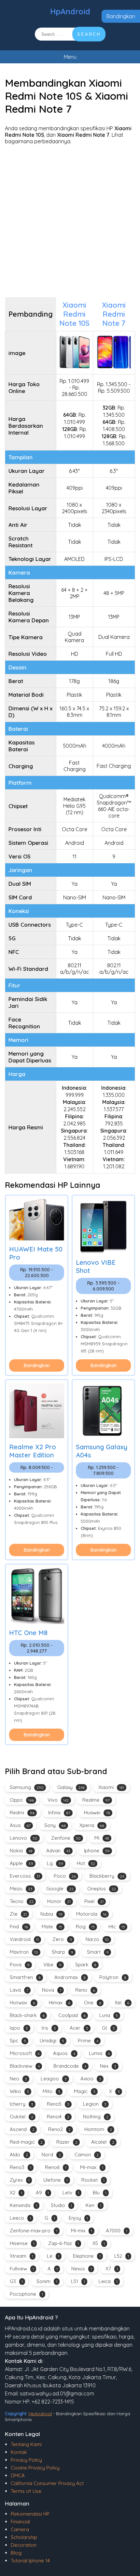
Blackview (25, 2066)
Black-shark (27, 2015)
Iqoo (19, 2028)
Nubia (51, 1914)
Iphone (97, 1851)
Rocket (93, 2180)
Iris (49, 2028)
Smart (98, 1952)
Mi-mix (82, 2231)
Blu (100, 2193)
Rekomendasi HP (30, 2514)
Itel (122, 2003)
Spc (18, 2041)
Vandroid (24, 1939)
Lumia (99, 2053)
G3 (16, 2281)
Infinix (59, 1813)
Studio (61, 2205)
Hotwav (22, 2003)
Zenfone (66, 1838)
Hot (86, 1863)
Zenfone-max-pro (34, 2231)
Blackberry (107, 1876)
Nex (108, 2066)
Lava (19, 1990)
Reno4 (58, 2117)
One (93, 2003)
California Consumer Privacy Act (47, 2483)
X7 (112, 2269)
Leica (108, 2281)
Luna (109, 2015)
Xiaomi (111, 1787)
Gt (108, 2028)
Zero (62, 1939)
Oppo (22, 1800)
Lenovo (24, 1838)
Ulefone (56, 2180)
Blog (16, 2553)
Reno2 (59, 2129)
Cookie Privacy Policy (35, 2468)
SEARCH (89, 34)
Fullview (22, 2269)
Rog (85, 1927)
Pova (20, 1965)
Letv (71, 2193)
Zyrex (20, 2180)
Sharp (63, 1952)
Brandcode (70, 2066)
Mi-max (92, 2167)
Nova (52, 1990)
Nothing (96, 2117)
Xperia (92, 1825)
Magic (85, 2091)
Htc (117, 1927)
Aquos (64, 2053)
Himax (60, 2003)
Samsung (27, 1787)
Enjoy (78, 2218)
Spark (86, 1965)
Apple (21, 1863)
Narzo (97, 1939)
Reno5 (58, 2104)
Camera (20, 2529)
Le (53, 2256)
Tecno (22, 1901)
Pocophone (26, 2294)
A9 (42, 2193)
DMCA (18, 2475)
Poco (65, 1876)
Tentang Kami (26, 2444)
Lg (55, 1863)
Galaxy (71, 1787)
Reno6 (56, 2167)
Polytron (113, 1977)
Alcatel (103, 2142)
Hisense (22, 2243)
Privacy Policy (26, 2460)
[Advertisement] (70, 221)
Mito (51, 2091)
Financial (20, 2522)
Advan (58, 1851)
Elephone (87, 2256)
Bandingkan (121, 16)
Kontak (19, 2452)
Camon (87, 2155)
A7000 (117, 2231)
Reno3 (21, 2167)
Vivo (58, 1800)
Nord (51, 2155)
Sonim (47, 2281)
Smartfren (25, 1977)
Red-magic (26, 2142)
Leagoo (54, 2079)
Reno (85, 1990)
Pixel (94, 1901)
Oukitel (21, 2117)
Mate (52, 1927)
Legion (95, 2104)
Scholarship (24, 2537)
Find (19, 1927)
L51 (78, 2281)
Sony (55, 1825)
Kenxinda (23, 2205)
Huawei (97, 1813)
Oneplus (102, 1889)
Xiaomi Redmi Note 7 (114, 314)
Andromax (70, 1977)
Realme (96, 1800)
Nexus (82, 2269)
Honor (59, 1901)
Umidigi (52, 2041)
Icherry (21, 2104)
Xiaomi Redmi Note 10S (74, 314)
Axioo (91, 2079)
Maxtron (24, 1952)
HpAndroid (70, 11)
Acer (79, 2028)
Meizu (21, 1889)
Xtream (21, 2256)
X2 (16, 2193)
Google (60, 1889)
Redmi (22, 1813)
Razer (67, 2142)
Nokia (21, 1851)
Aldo (19, 2155)
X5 (99, 2243)
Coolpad (72, 2015)
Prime (88, 2041)
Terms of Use (26, 2491)
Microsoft (25, 2053)
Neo (18, 2079)
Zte (18, 1914)
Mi (102, 1838)
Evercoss (25, 1876)
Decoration (24, 2545)
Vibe (52, 1965)
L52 (122, 2256)
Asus (20, 1825)
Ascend (22, 2129)
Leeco (20, 2218)
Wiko (19, 2091)
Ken (93, 2205)
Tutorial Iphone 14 (30, 2561)
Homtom (98, 2129)
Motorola (91, 1914)
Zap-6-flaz (63, 2243)
